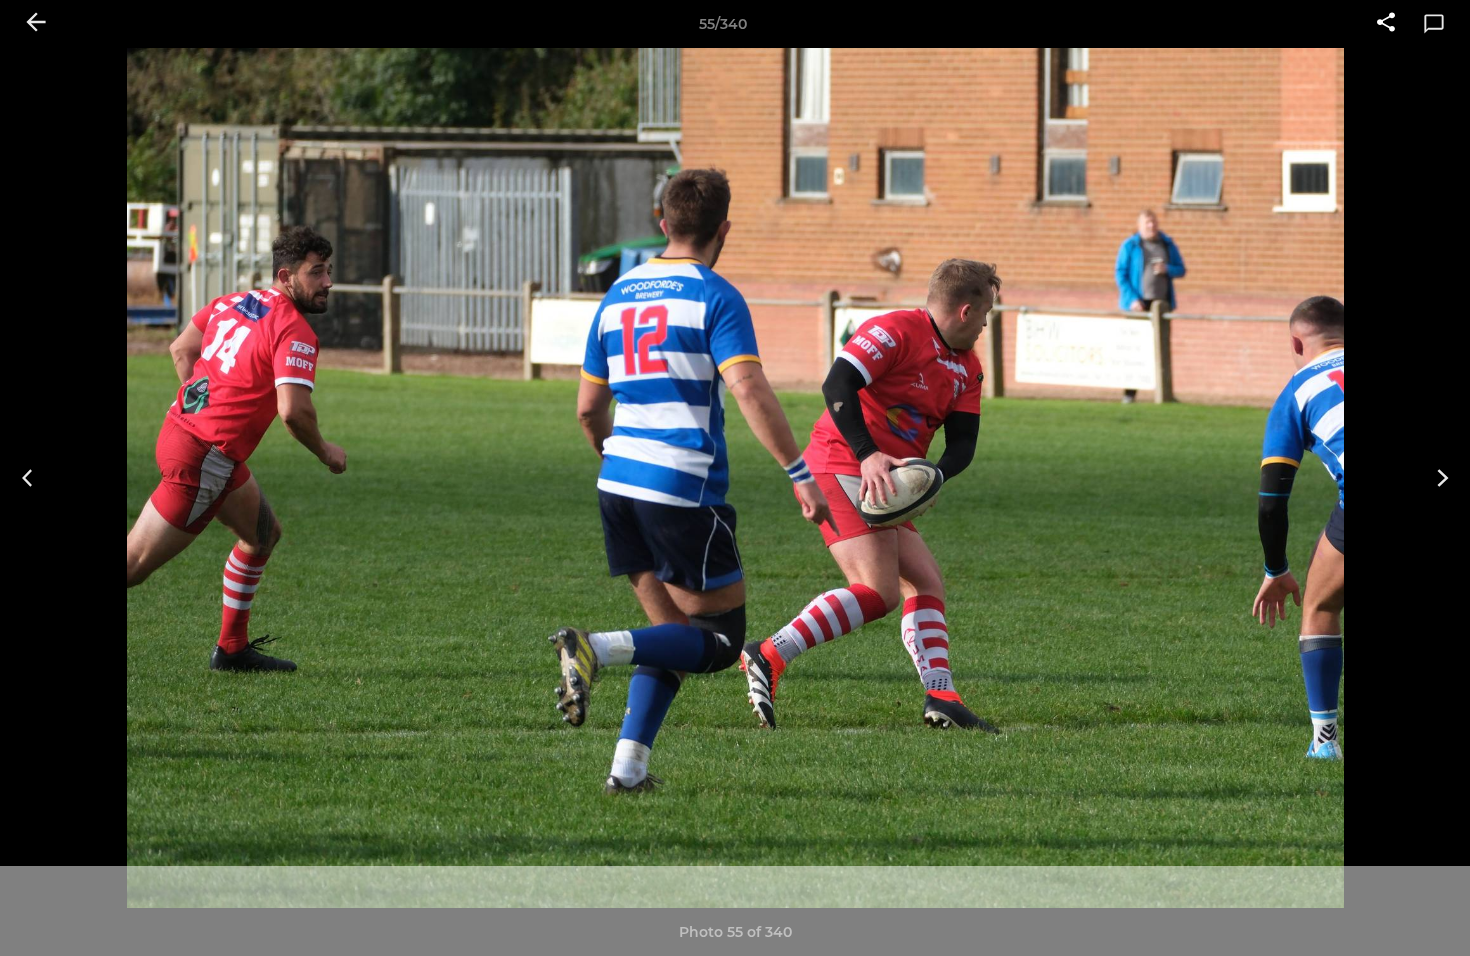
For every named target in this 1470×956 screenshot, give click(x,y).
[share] (1386, 24)
